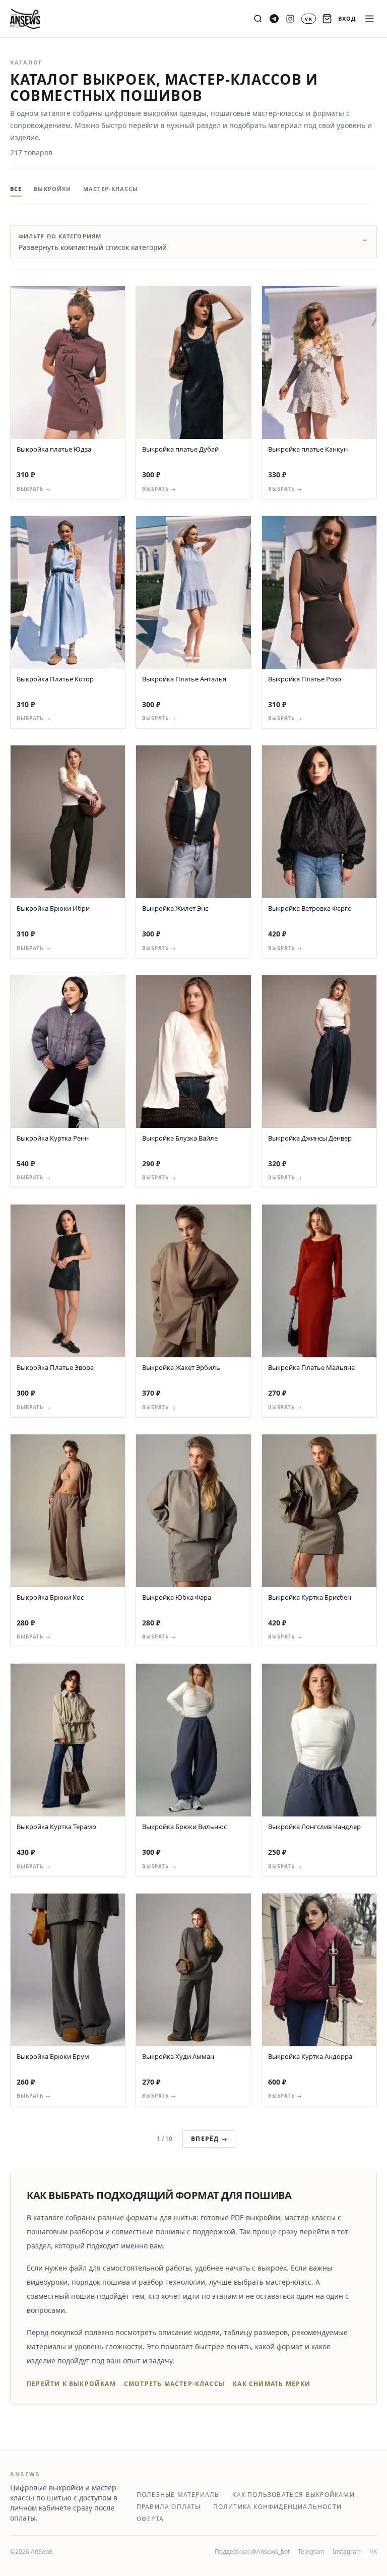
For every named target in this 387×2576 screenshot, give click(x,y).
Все (16, 189)
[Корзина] (327, 19)
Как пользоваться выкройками (293, 2495)
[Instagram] (290, 19)
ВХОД (347, 18)
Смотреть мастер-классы (174, 2384)
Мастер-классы (111, 189)
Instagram (347, 2552)
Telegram (311, 2552)
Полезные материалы (179, 2495)
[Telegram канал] (274, 19)
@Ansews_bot (270, 2552)
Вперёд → (209, 2139)
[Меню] (369, 19)
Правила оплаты (169, 2507)
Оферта (150, 2519)
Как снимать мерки (272, 2384)
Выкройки (52, 189)
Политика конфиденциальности (277, 2507)
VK (373, 2552)
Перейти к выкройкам (71, 2384)
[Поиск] (258, 19)
